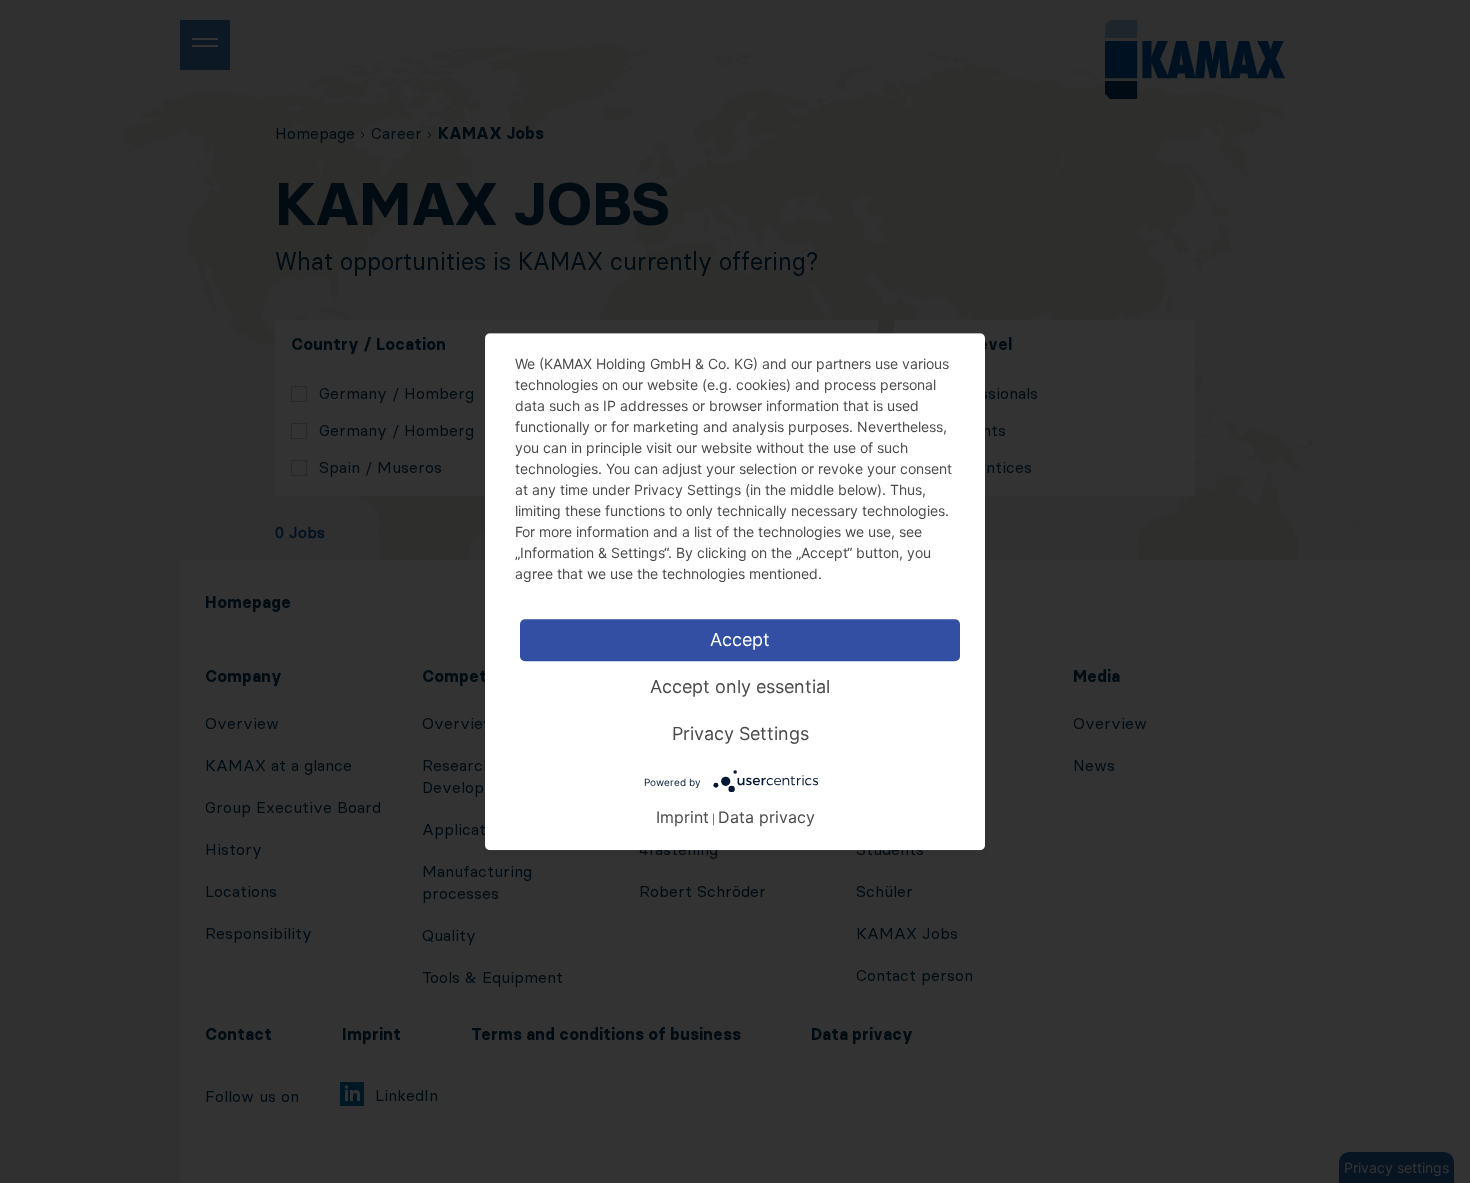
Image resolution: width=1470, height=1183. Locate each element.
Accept (740, 639)
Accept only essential (740, 686)
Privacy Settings (740, 733)
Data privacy (766, 817)
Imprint (682, 817)
